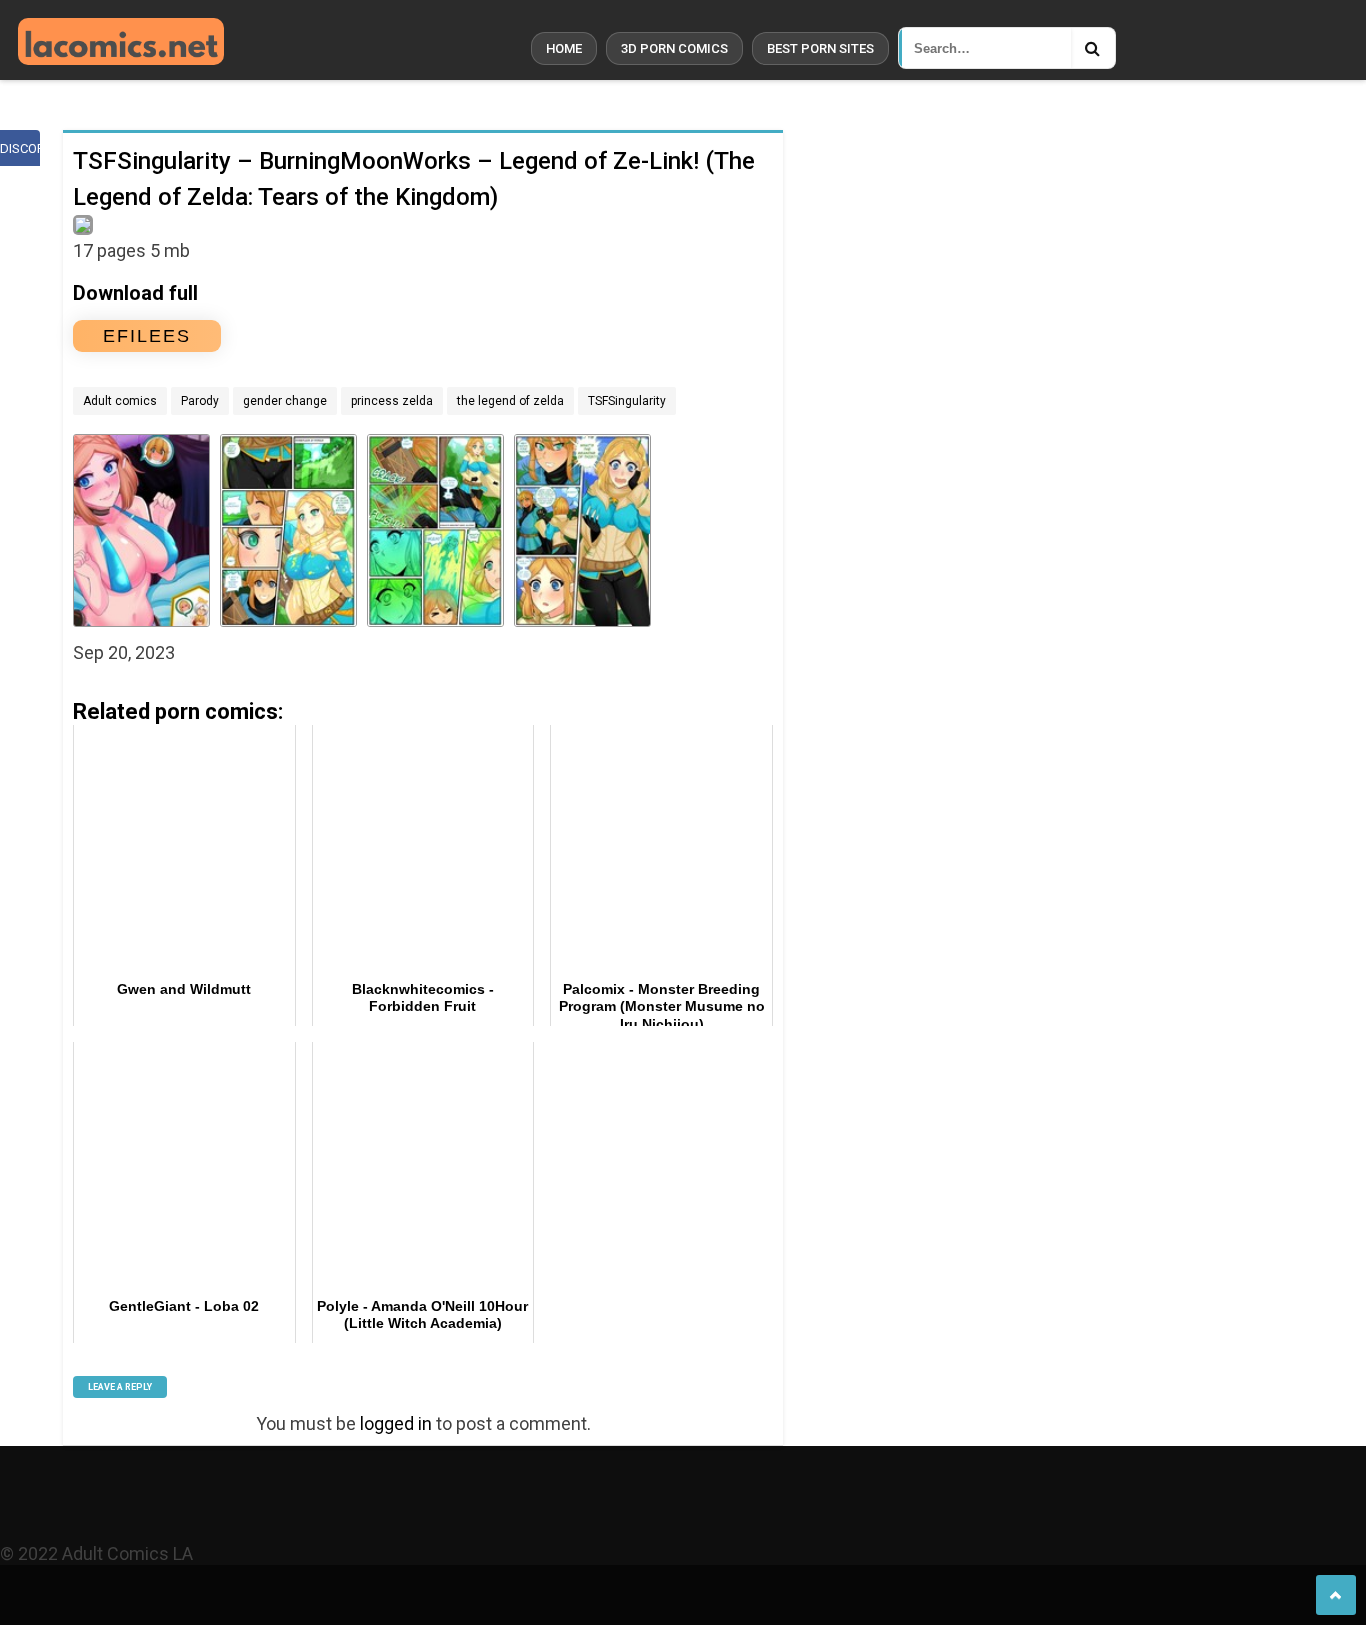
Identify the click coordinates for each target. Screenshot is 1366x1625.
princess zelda (392, 401)
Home (564, 48)
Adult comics (120, 401)
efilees (147, 336)
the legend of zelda (510, 401)
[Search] (1093, 48)
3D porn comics (674, 48)
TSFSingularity (627, 401)
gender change (285, 401)
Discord (20, 148)
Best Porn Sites (820, 48)
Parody (200, 401)
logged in (396, 1423)
